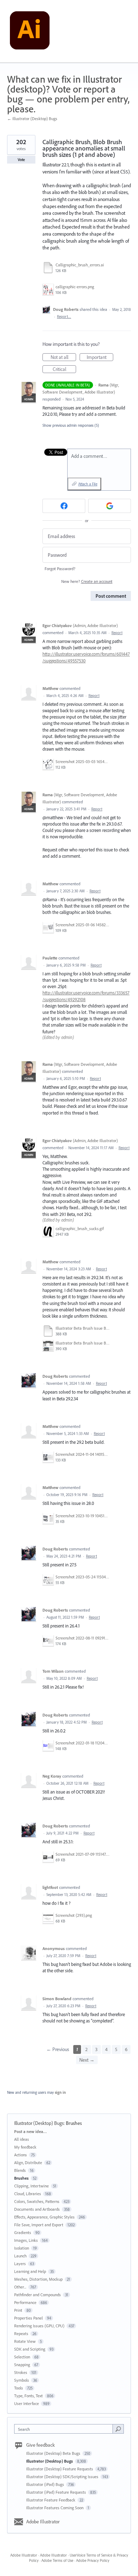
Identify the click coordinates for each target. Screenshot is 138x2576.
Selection (22, 2357)
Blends (20, 2170)
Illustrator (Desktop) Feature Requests (60, 2469)
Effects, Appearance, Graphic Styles (44, 2217)
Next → (87, 2060)
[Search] (118, 2429)
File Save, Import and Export (39, 2225)
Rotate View (25, 2341)
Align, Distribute (28, 2163)
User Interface (27, 2403)
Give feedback (41, 2445)
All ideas (22, 2139)
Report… (64, 317)
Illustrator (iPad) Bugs (46, 2484)
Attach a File (88, 484)
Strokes (21, 2372)
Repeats (21, 2333)
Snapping (22, 2365)
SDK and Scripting (30, 2349)
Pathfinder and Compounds (38, 2295)
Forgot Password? (60, 569)
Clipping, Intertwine (31, 2186)
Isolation (22, 2248)
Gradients (23, 2232)
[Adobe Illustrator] (30, 31)
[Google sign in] (110, 506)
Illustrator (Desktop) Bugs (39, 2123)
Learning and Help (30, 2271)
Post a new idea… (30, 2131)
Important (100, 358)
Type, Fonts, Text (28, 2396)
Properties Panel (28, 2318)
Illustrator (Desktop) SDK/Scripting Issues (63, 2477)
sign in (60, 2092)
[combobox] (65, 2429)
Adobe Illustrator (43, 2522)
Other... (20, 2287)
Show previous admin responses (71, 425)
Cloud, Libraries (28, 2194)
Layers (20, 2264)
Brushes (74, 2123)
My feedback (25, 2147)
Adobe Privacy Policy (93, 2560)
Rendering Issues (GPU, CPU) (39, 2326)
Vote (21, 160)
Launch (20, 2256)
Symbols (22, 2380)
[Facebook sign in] (64, 506)
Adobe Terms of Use (57, 2560)
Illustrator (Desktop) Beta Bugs (54, 2453)
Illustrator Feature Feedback (51, 2500)
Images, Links (26, 2240)
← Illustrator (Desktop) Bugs (32, 119)
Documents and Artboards (37, 2209)
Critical (64, 370)
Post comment (111, 596)
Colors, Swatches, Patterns (37, 2201)
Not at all (63, 358)
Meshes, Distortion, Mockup (38, 2279)
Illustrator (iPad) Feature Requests (57, 2492)
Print (18, 2310)
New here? (87, 581)
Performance (25, 2302)
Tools (19, 2388)
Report (117, 633)
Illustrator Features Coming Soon (55, 2508)
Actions (21, 2155)
